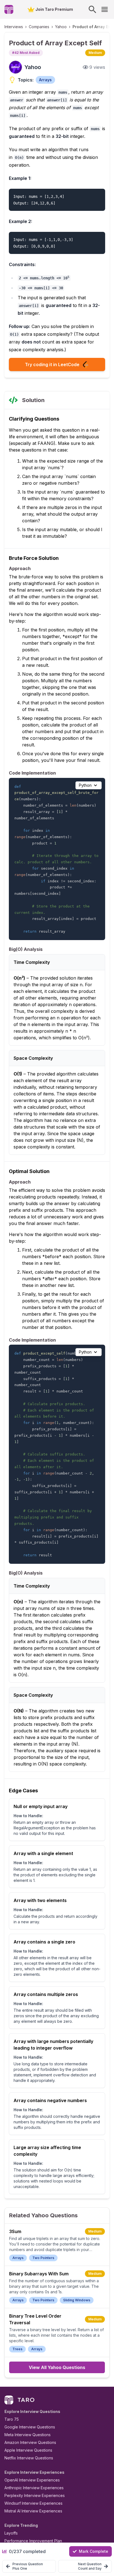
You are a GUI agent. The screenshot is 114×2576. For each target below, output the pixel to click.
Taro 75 (12, 2419)
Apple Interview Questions (28, 2450)
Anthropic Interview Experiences (34, 2488)
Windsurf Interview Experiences (33, 2503)
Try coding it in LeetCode (52, 364)
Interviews (14, 27)
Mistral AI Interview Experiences (33, 2511)
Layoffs (11, 2533)
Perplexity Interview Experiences (35, 2495)
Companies (39, 27)
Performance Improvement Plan (33, 2541)
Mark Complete (94, 2551)
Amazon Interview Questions (30, 2442)
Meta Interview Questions (28, 2435)
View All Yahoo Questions (57, 2367)
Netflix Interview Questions (29, 2458)
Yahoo (61, 27)
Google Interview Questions (30, 2427)
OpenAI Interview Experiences (32, 2480)
